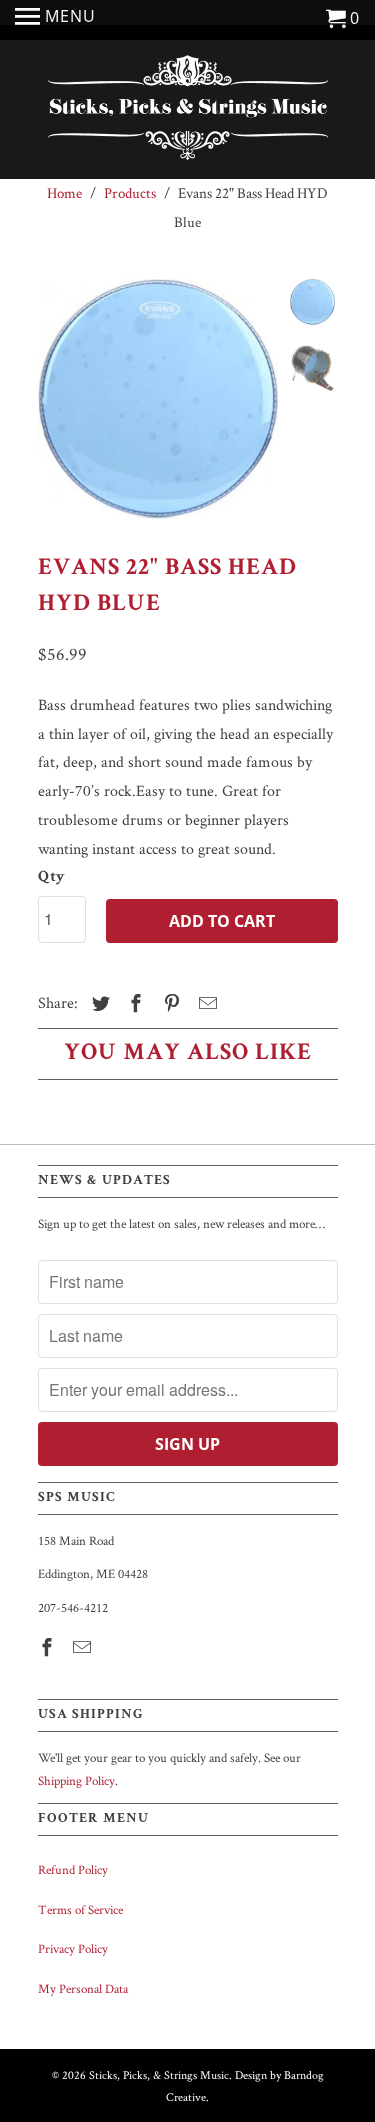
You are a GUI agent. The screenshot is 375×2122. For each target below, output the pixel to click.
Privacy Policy (73, 1948)
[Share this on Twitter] (98, 1003)
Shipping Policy (76, 1780)
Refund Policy (73, 1869)
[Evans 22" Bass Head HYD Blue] (158, 399)
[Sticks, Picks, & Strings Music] (188, 112)
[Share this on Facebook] (133, 1003)
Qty (51, 878)
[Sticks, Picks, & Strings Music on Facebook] (49, 1647)
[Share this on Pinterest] (169, 1003)
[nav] (55, 20)
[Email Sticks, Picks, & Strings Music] (84, 1647)
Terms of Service (80, 1909)
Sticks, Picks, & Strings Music (159, 2074)
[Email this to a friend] (205, 1003)
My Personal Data (83, 1988)
